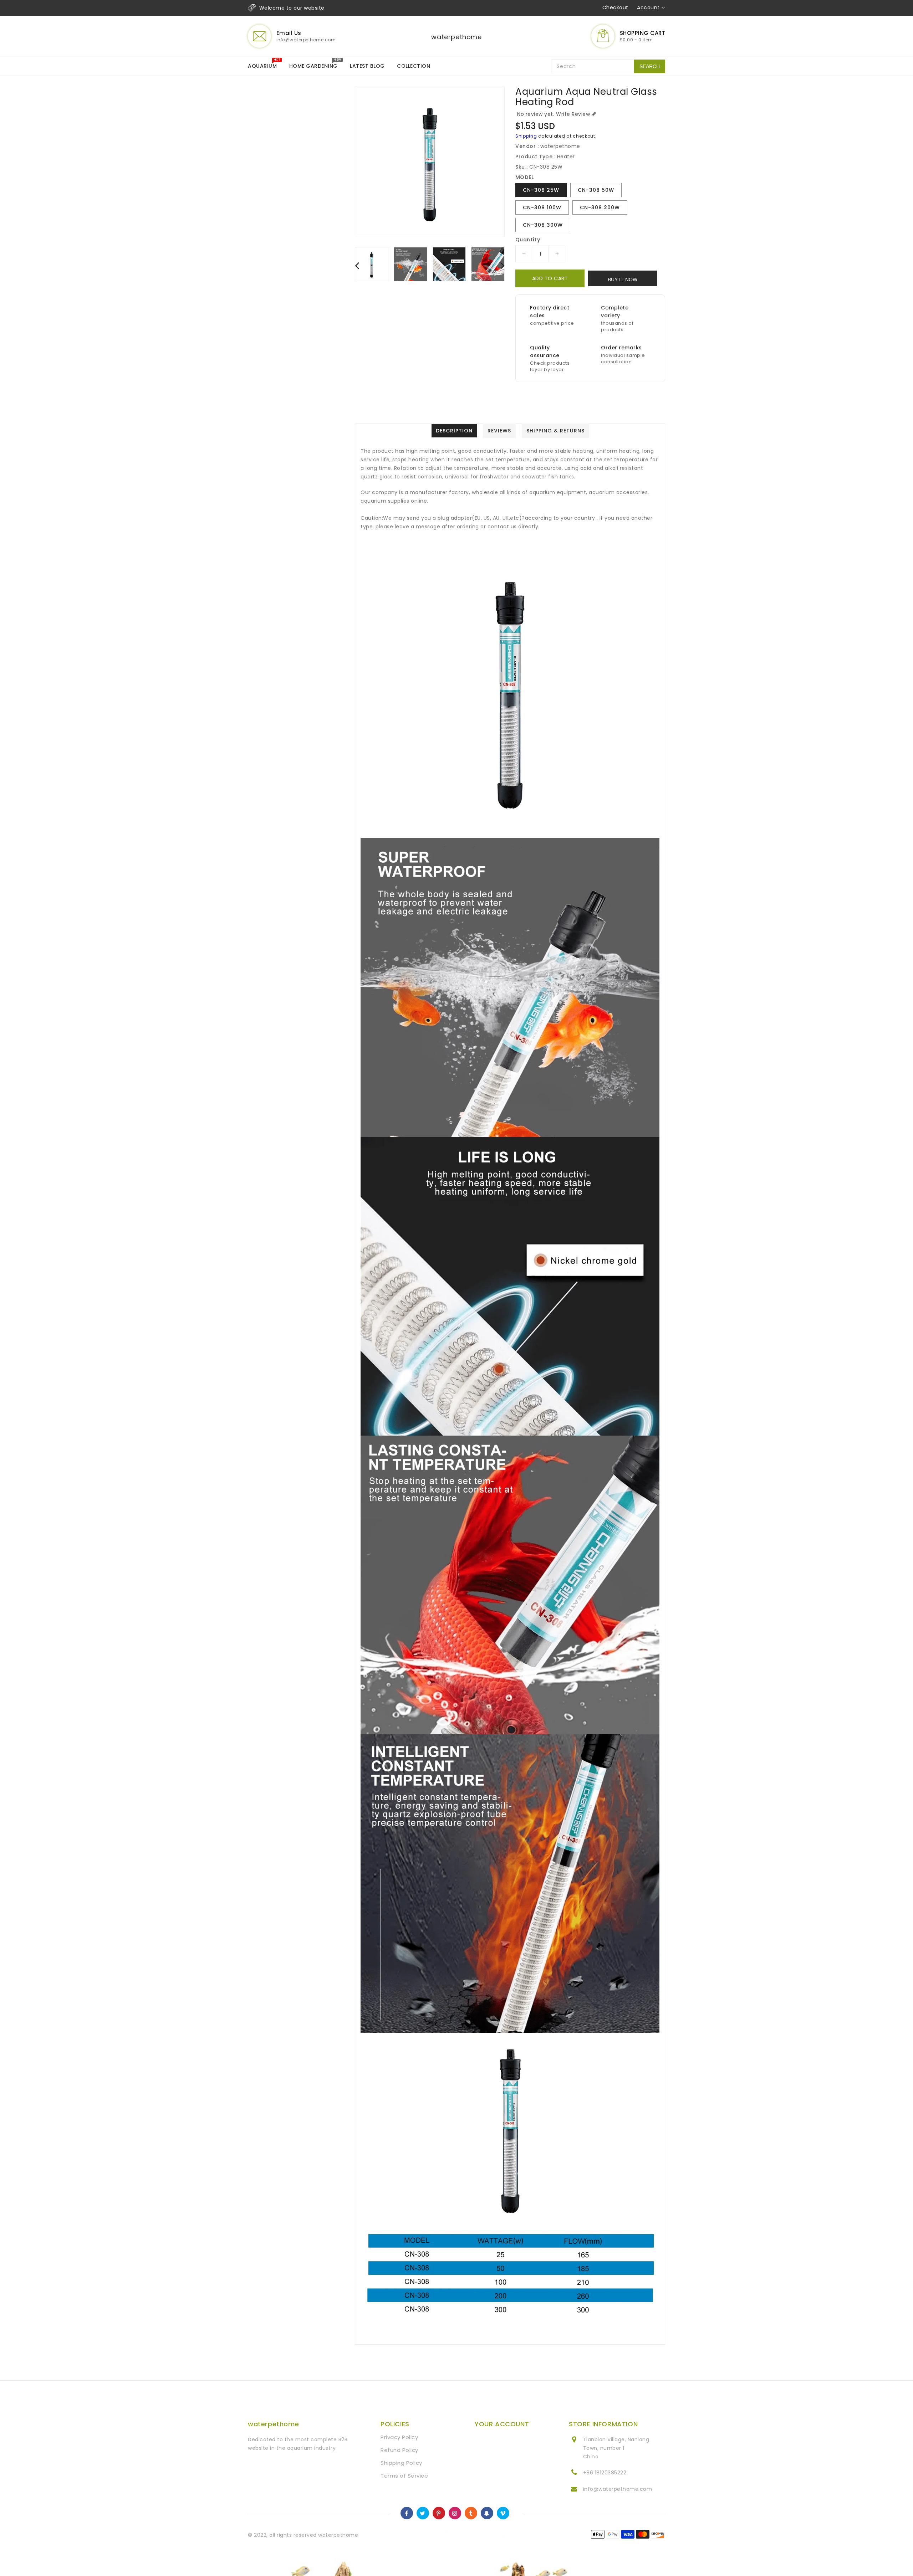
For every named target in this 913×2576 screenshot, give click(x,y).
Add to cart (550, 278)
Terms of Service (404, 2476)
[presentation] (357, 265)
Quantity (528, 240)
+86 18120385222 (605, 2473)
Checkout (615, 7)
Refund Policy (399, 2450)
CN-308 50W (596, 190)
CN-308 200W (600, 207)
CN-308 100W (542, 207)
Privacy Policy (399, 2437)
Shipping (526, 136)
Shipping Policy (401, 2463)
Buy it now (623, 279)
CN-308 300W (543, 225)
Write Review (573, 114)
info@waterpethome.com (618, 2489)
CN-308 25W (541, 190)
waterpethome (456, 37)
